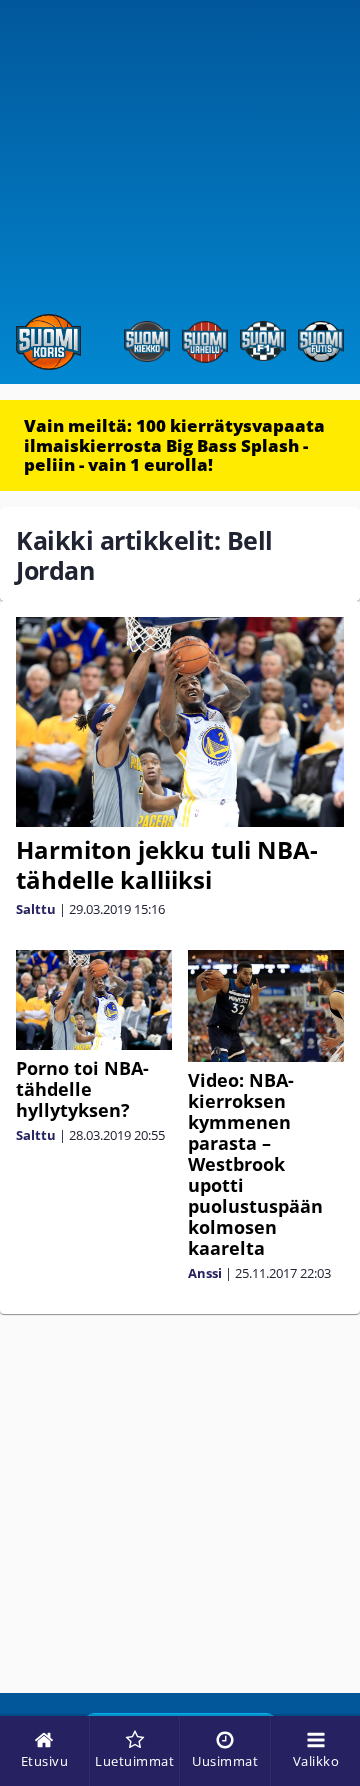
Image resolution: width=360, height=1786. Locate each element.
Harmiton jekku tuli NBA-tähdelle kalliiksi (167, 864)
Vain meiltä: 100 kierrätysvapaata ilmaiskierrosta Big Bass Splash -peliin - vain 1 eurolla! (174, 445)
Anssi (205, 1273)
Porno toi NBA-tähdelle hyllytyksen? (82, 1089)
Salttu (36, 909)
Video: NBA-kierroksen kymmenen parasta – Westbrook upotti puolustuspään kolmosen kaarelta (255, 1164)
